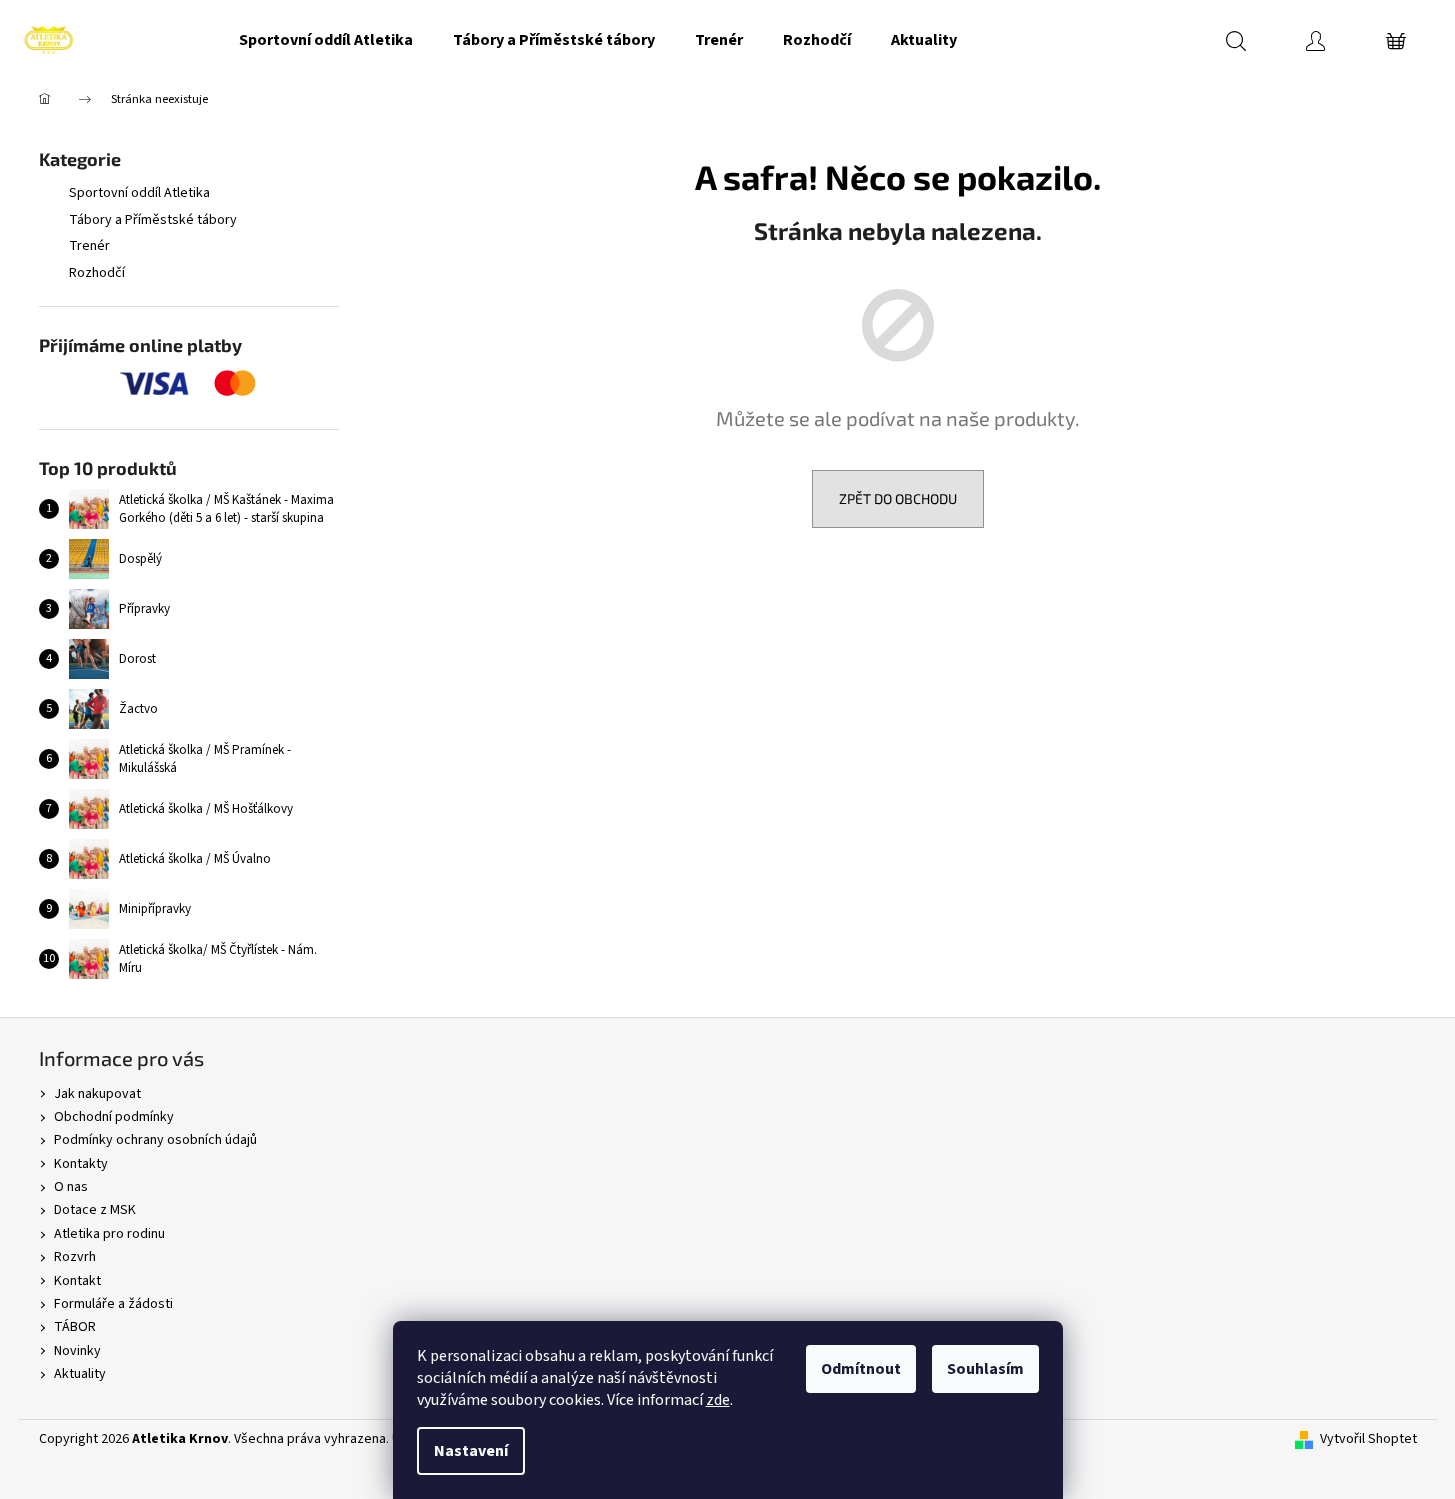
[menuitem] (326, 40)
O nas (71, 1187)
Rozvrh (75, 1257)
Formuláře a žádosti (113, 1304)
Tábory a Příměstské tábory (153, 220)
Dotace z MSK (95, 1210)
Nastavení (471, 1451)
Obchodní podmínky (114, 1117)
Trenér (89, 246)
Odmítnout (861, 1369)
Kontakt (77, 1281)
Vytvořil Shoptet (1368, 1439)
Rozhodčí (97, 273)
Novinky (77, 1351)
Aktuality (80, 1374)
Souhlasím (985, 1369)
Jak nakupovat (97, 1094)
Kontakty (81, 1164)
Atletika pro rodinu (109, 1234)
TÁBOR (75, 1327)
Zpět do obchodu (898, 498)
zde (718, 1400)
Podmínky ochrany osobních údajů (155, 1140)
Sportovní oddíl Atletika (139, 193)
